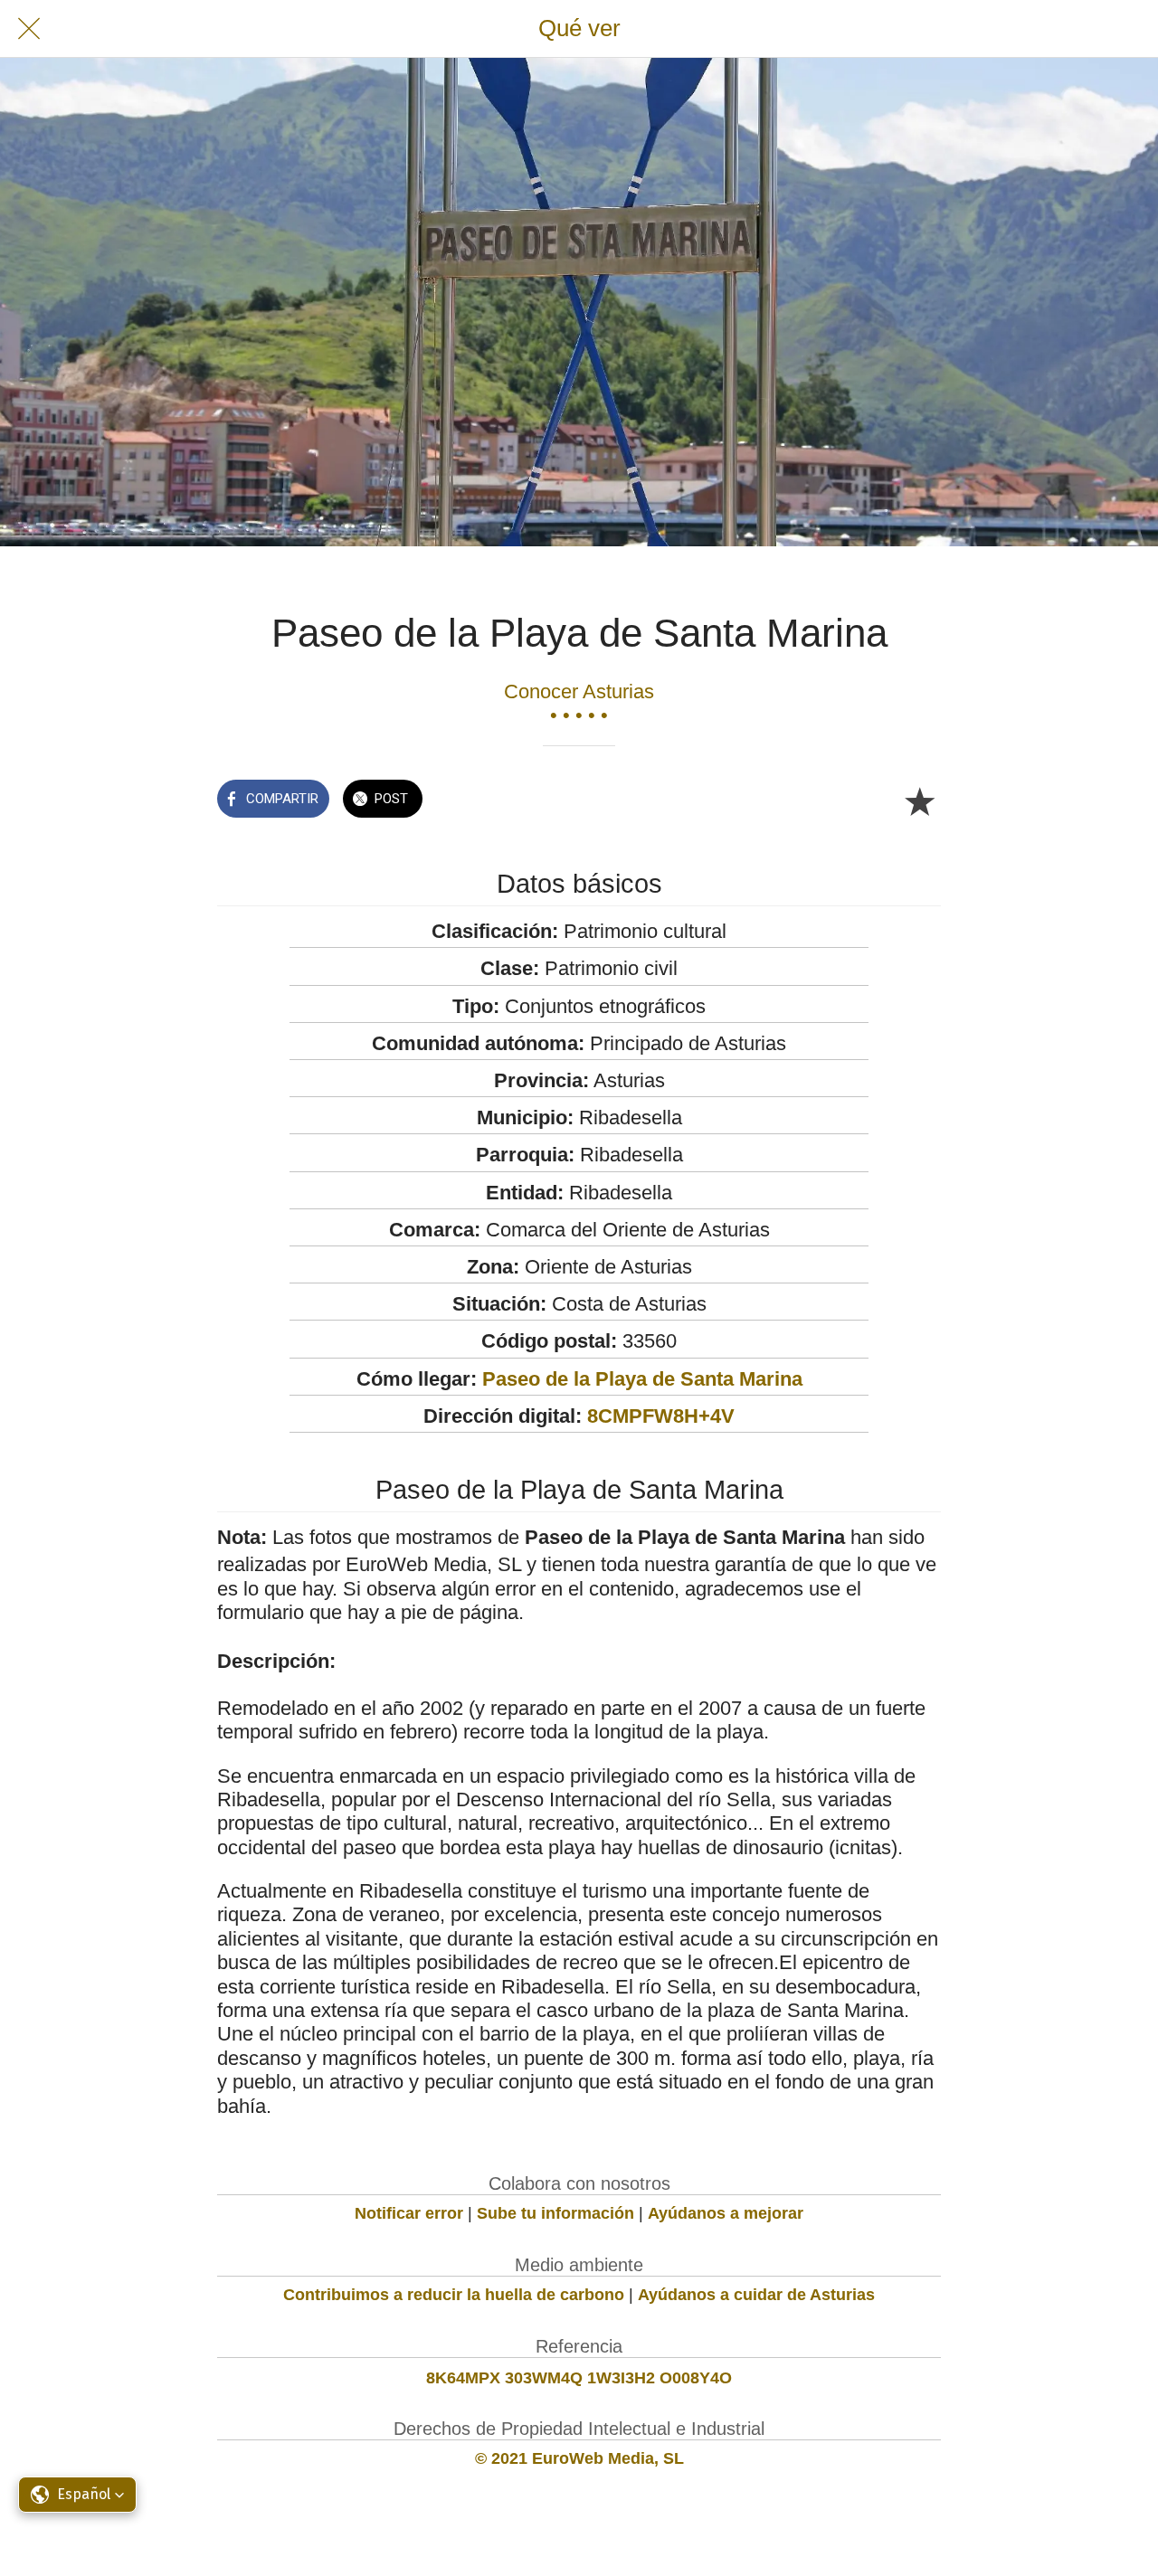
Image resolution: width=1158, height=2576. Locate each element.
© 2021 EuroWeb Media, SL (579, 2458)
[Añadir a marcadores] (919, 800)
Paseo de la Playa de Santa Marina (642, 1379)
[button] (77, 2495)
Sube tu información (555, 2213)
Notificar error (409, 2213)
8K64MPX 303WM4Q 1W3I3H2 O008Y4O (579, 2378)
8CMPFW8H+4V (661, 1416)
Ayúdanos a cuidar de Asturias (756, 2295)
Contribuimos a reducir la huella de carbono (454, 2295)
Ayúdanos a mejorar (726, 2213)
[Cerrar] (29, 29)
